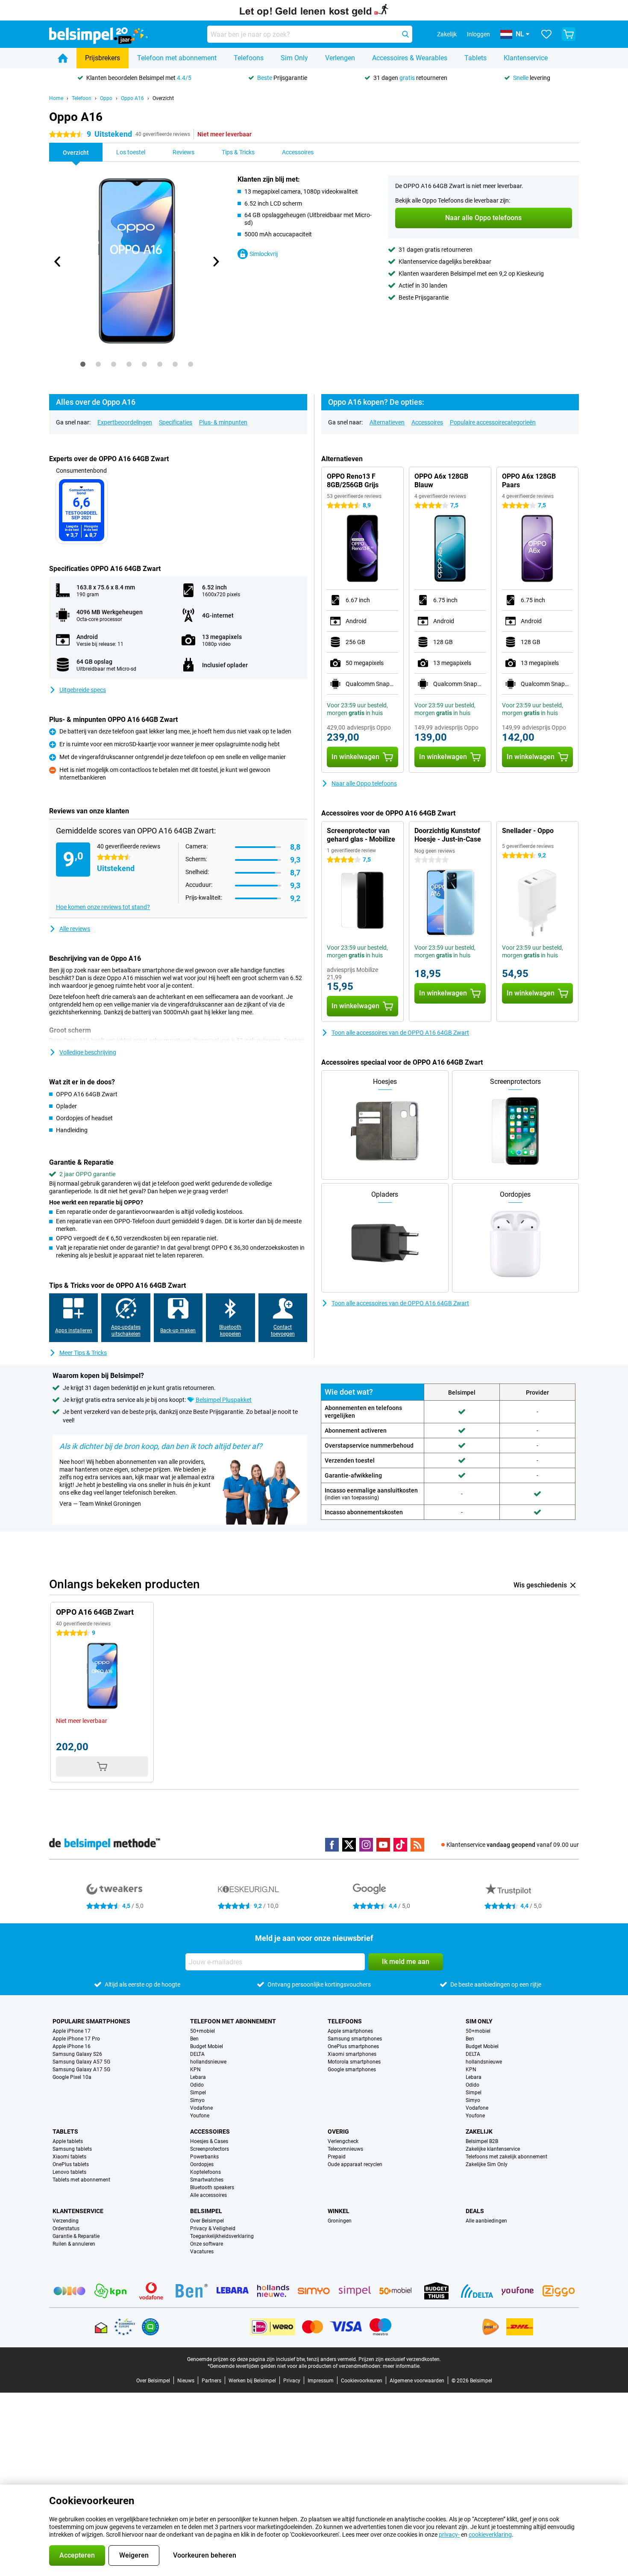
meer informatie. (402, 2366)
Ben (194, 2039)
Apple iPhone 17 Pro (76, 2039)
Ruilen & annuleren (74, 2244)
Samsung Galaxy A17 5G (81, 2070)
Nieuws (186, 2381)
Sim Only (294, 58)
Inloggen (478, 34)
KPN (195, 2070)
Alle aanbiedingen (486, 2221)
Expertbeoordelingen (125, 422)
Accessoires (427, 422)
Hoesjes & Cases (209, 2141)
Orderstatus (66, 2229)
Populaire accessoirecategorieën (493, 422)
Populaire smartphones (91, 2021)
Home (56, 98)
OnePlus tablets (71, 2164)
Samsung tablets (72, 2149)
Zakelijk (479, 2131)
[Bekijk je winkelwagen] (569, 34)
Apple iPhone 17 (72, 2031)
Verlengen (340, 58)
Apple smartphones (350, 2031)
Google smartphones (352, 2070)
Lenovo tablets (69, 2172)
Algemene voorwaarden (417, 2381)
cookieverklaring (490, 2535)
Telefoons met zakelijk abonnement (506, 2157)
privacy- (449, 2535)
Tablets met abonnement (81, 2180)
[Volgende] (215, 262)
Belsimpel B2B (482, 2141)
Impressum (321, 2381)
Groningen (340, 2221)
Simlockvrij (264, 254)
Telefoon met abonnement (177, 58)
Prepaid (337, 2157)
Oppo (106, 98)
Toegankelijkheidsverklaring (222, 2236)
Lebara (198, 2077)
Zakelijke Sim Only (487, 2164)
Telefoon (82, 98)
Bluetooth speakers (212, 2187)
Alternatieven (387, 422)
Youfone (200, 2116)
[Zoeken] (405, 34)
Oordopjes (202, 2164)
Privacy (292, 2381)
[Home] (63, 58)
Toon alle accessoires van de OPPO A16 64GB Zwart (400, 1033)
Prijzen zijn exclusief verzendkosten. (400, 2359)
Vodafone (201, 2108)
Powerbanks (204, 2157)
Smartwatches (207, 2180)
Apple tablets (68, 2141)
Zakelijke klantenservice (493, 2149)
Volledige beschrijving (88, 1052)
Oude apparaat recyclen (355, 2164)
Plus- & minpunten (223, 422)
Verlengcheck (343, 2141)
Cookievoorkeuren (362, 2381)
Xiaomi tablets (69, 2157)
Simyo (197, 2100)
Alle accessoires (208, 2195)
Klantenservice (526, 58)
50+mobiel (202, 2031)
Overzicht (163, 98)
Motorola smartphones (354, 2062)
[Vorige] (58, 262)
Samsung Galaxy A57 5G (81, 2062)
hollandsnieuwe (208, 2062)
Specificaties (176, 422)
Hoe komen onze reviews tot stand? (103, 907)
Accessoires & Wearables (410, 58)
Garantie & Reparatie (76, 2236)
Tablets (475, 58)
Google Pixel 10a (72, 2077)
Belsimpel (206, 2211)
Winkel (339, 2211)
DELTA (197, 2054)
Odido (197, 2085)
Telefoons (249, 58)
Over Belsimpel (207, 2221)
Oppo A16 (132, 98)
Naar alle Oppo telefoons (364, 783)
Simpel (198, 2093)
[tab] (83, 364)
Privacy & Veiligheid (213, 2229)
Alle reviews (75, 929)
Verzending (66, 2221)
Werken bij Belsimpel (252, 2381)
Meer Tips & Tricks (83, 1353)
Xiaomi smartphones (352, 2054)
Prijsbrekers (103, 58)
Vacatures (202, 2252)
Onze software (207, 2244)
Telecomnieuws (345, 2149)
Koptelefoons (205, 2172)
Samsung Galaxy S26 (77, 2054)
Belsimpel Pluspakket (224, 1400)
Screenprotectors (210, 2149)
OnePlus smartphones (353, 2046)
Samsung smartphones (355, 2039)
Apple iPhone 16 (72, 2046)
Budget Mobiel (207, 2046)
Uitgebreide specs (83, 690)
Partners (211, 2381)
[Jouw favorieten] (546, 34)
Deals (475, 2211)
